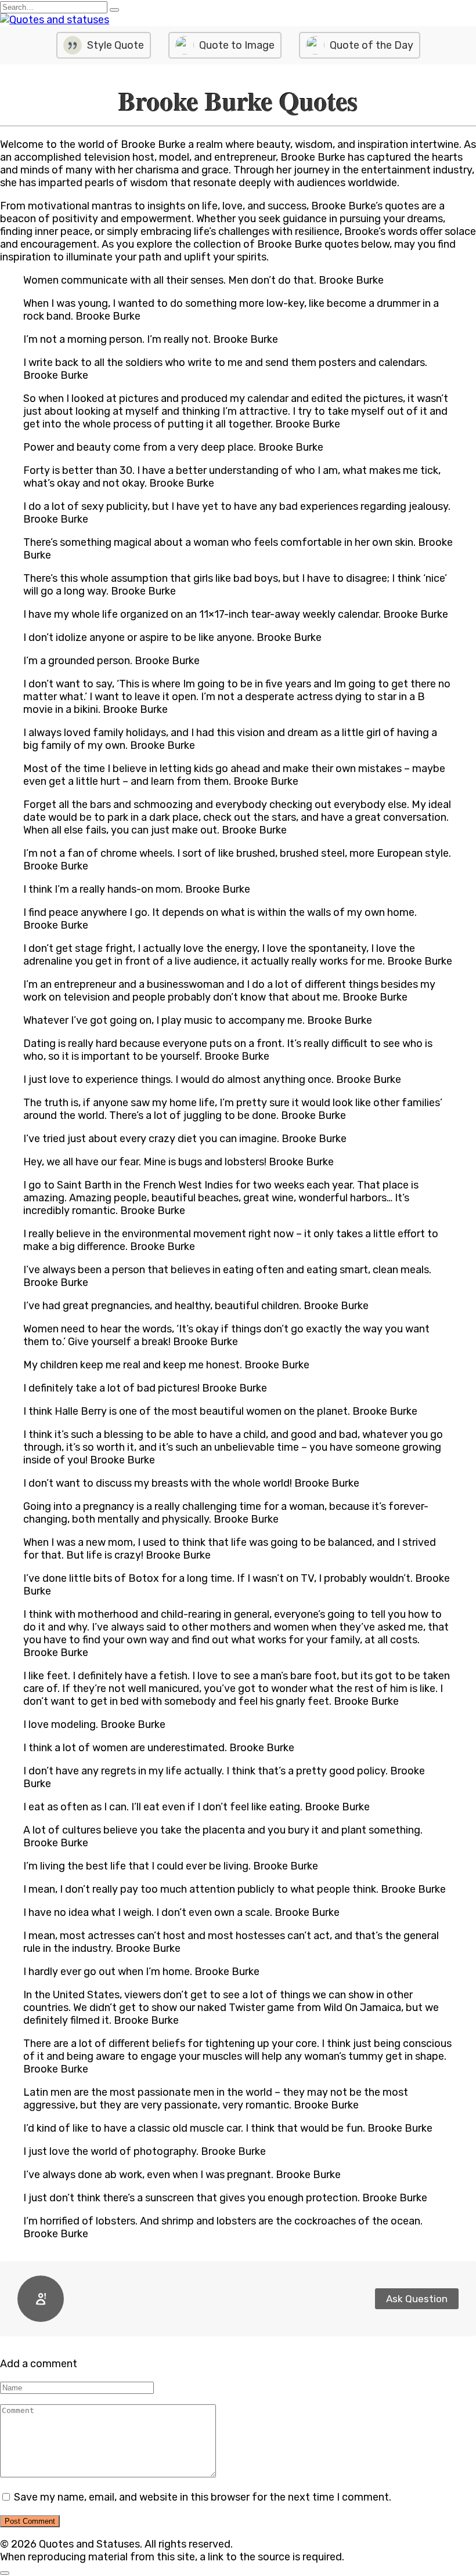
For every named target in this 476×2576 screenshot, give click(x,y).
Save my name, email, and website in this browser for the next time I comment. (203, 2497)
